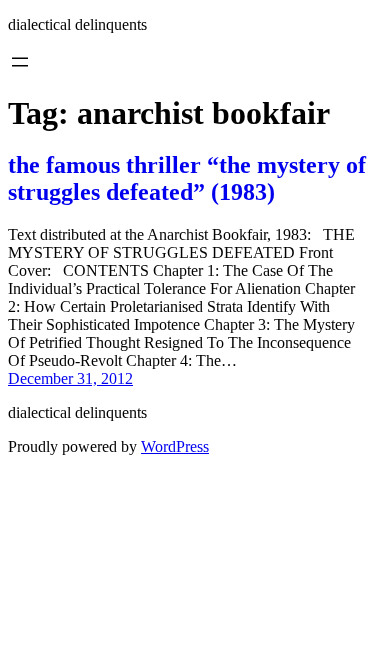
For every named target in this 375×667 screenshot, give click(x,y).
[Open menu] (20, 62)
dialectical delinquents (77, 24)
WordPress (175, 446)
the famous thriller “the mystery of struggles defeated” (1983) (187, 178)
